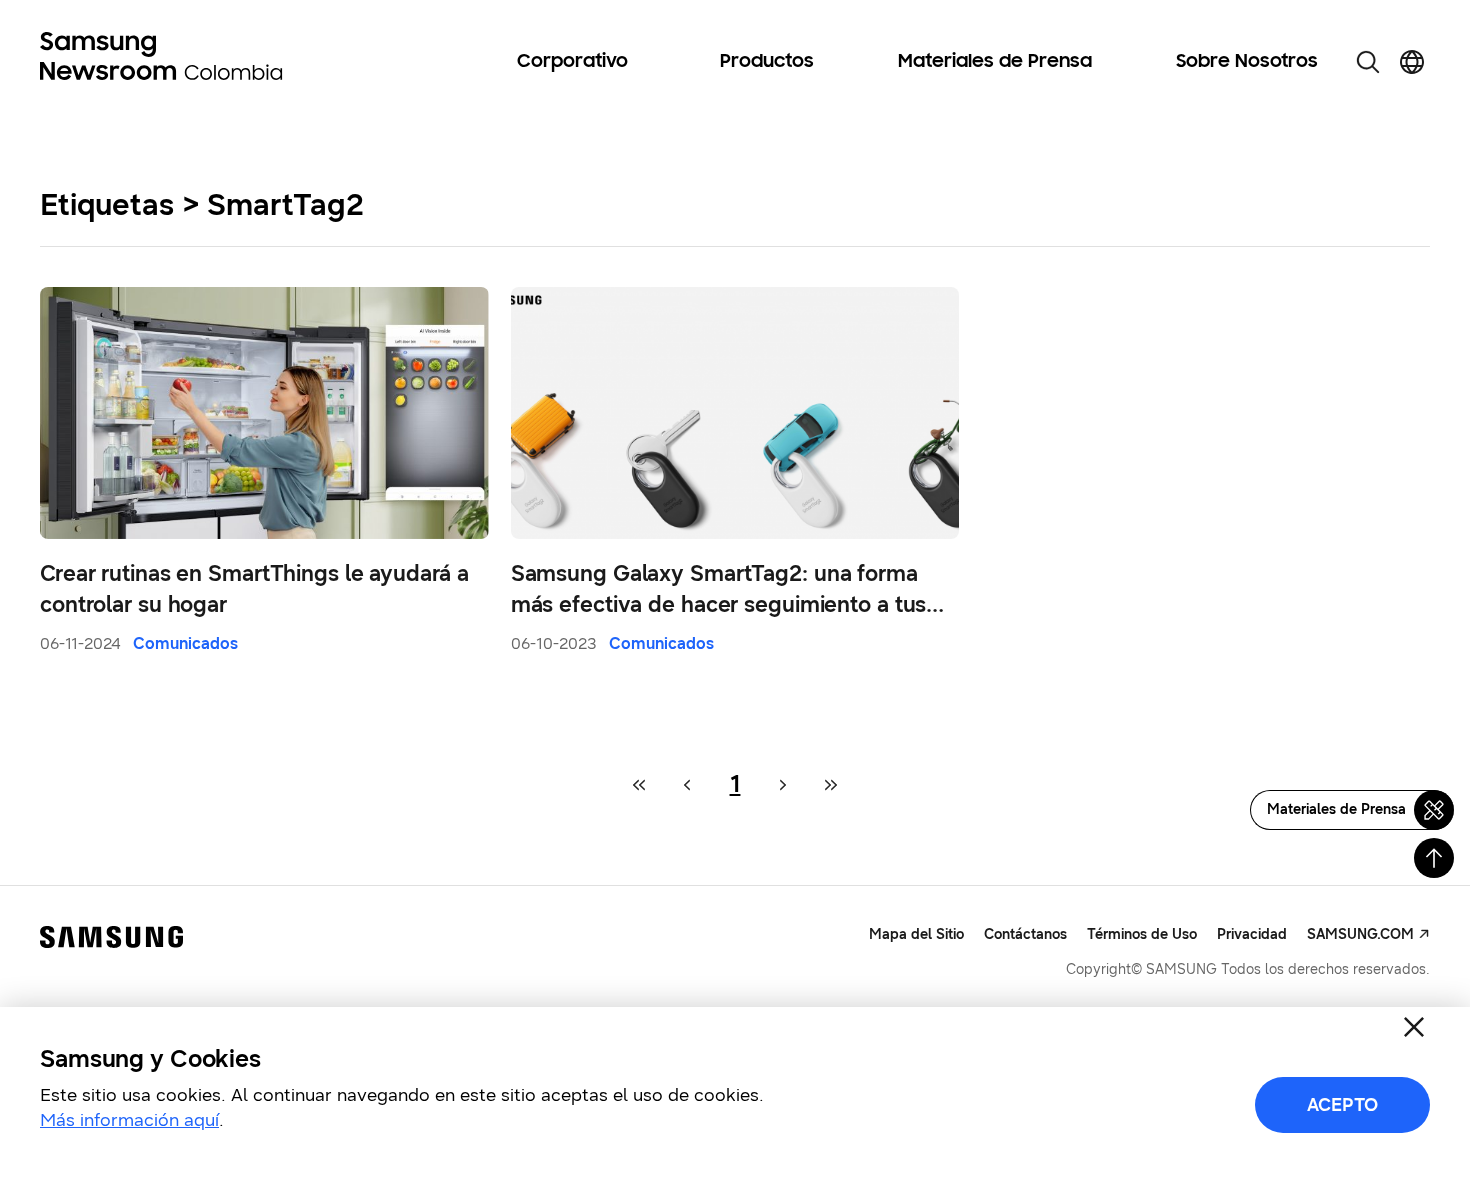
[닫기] (1414, 1027)
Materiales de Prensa (995, 62)
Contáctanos (1025, 934)
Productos (767, 62)
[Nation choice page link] (1412, 62)
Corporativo (572, 62)
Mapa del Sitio (916, 934)
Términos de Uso (1142, 934)
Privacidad (1252, 934)
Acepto (1342, 1105)
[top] (1434, 858)
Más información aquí (129, 1120)
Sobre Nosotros (1247, 62)
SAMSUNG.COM (1360, 934)
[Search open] (1368, 62)
